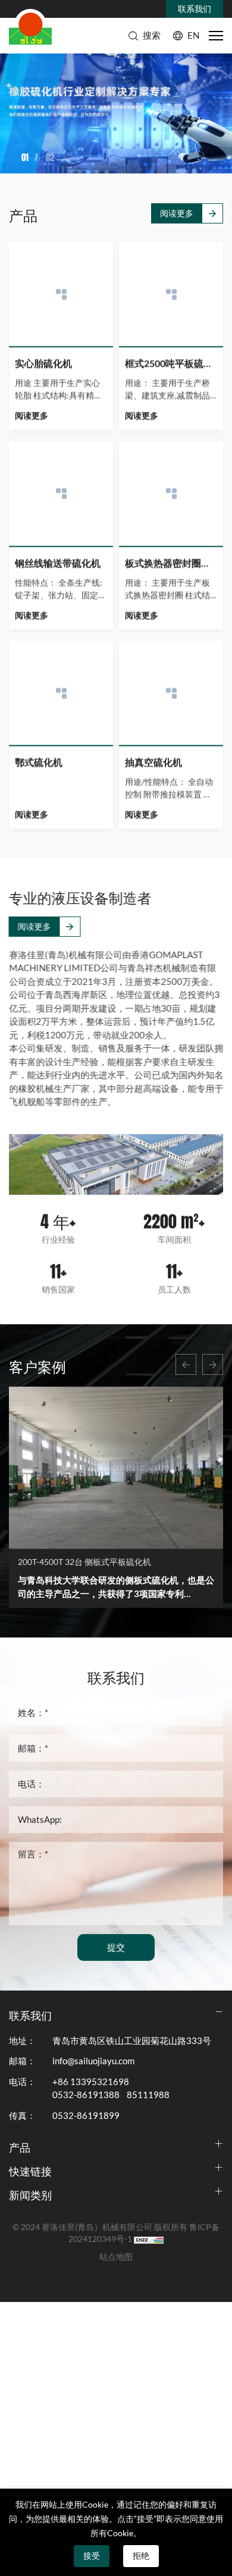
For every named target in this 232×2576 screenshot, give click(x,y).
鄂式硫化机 (39, 761)
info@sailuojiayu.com (93, 2061)
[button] (186, 1364)
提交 (116, 1947)
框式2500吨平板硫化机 (171, 363)
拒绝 (141, 2556)
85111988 (148, 2095)
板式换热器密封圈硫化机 (171, 562)
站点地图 (116, 2257)
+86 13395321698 (91, 2082)
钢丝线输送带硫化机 (58, 562)
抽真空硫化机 (153, 761)
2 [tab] (28, 157)
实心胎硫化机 (43, 363)
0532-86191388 (86, 2095)
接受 (92, 2556)
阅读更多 (177, 213)
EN (193, 35)
